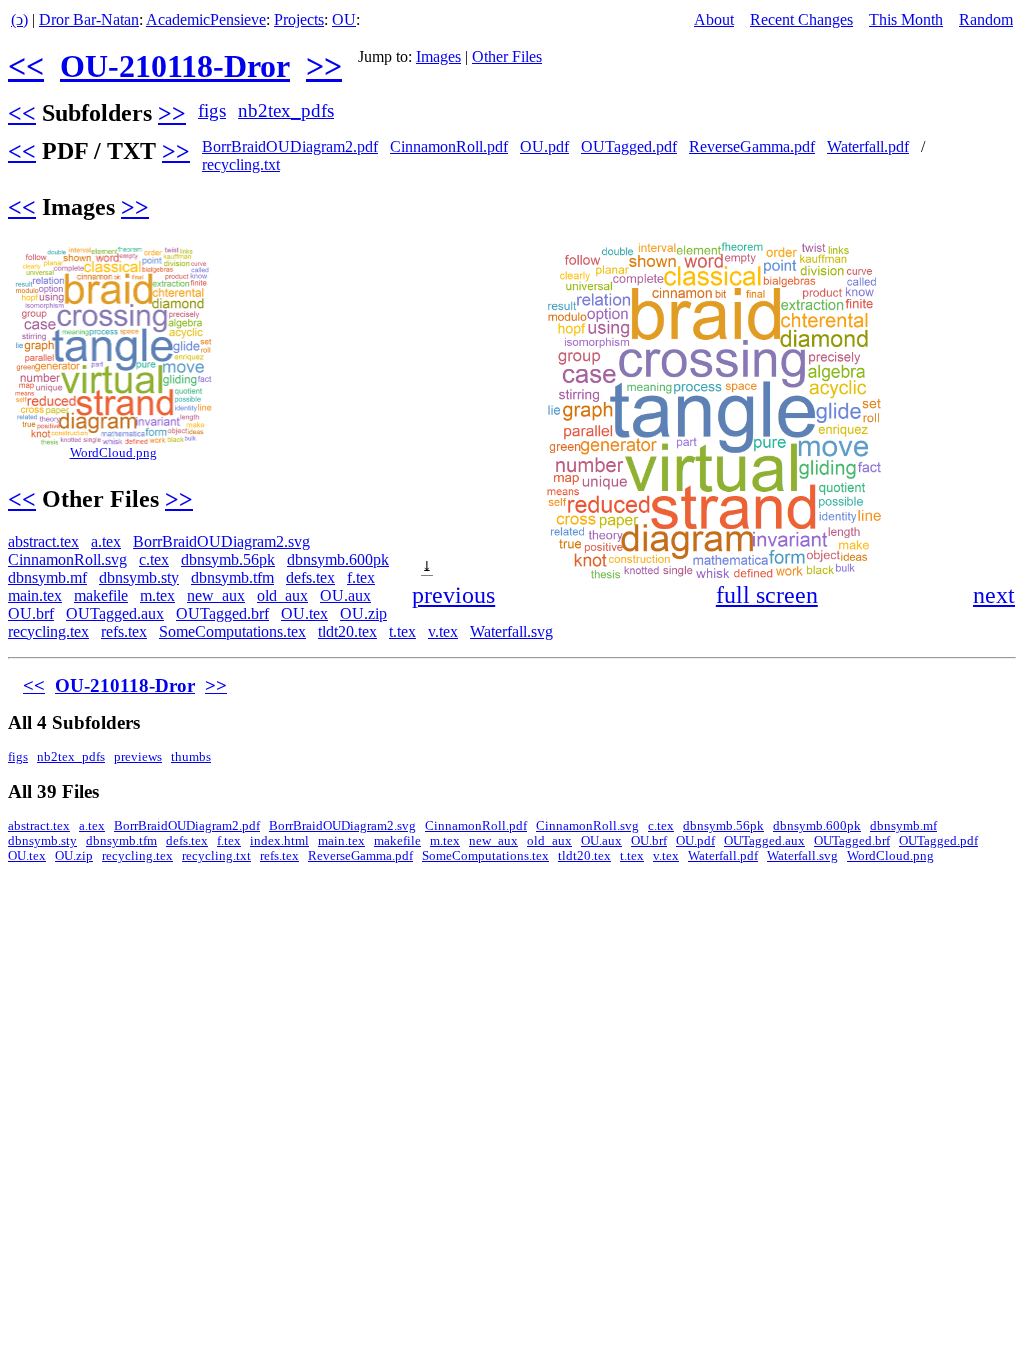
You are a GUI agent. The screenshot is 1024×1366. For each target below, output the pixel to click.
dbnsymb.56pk (228, 559)
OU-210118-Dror (175, 66)
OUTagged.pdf (629, 146)
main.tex (35, 595)
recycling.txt (241, 164)
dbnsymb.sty (139, 577)
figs (212, 110)
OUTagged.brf (222, 613)
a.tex (106, 541)
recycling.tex (48, 631)
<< (26, 66)
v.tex (443, 631)
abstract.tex (43, 541)
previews (138, 757)
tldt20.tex (347, 631)
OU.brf (31, 613)
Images (438, 56)
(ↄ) (19, 19)
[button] (998, 259)
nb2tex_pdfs (71, 757)
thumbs (191, 757)
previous (453, 595)
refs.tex (124, 631)
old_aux (282, 595)
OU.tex (304, 613)
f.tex (361, 577)
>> (324, 66)
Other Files (507, 56)
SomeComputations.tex (232, 631)
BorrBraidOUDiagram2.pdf (290, 146)
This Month (906, 19)
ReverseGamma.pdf (752, 146)
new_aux (216, 595)
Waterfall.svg (511, 631)
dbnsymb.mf (47, 577)
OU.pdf (544, 146)
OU (344, 19)
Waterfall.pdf (868, 146)
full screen (767, 595)
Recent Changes (801, 19)
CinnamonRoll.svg (67, 559)
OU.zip (363, 613)
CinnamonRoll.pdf (449, 146)
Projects (299, 19)
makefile (101, 595)
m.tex (157, 595)
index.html (279, 841)
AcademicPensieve (206, 19)
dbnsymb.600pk (338, 559)
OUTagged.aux (115, 613)
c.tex (154, 559)
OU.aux (345, 595)
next (994, 595)
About (714, 19)
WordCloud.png (113, 453)
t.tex (402, 631)
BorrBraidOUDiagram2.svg (221, 541)
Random (986, 19)
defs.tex (310, 577)
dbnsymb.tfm (232, 577)
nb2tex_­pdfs (286, 110)
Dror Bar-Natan (89, 19)
